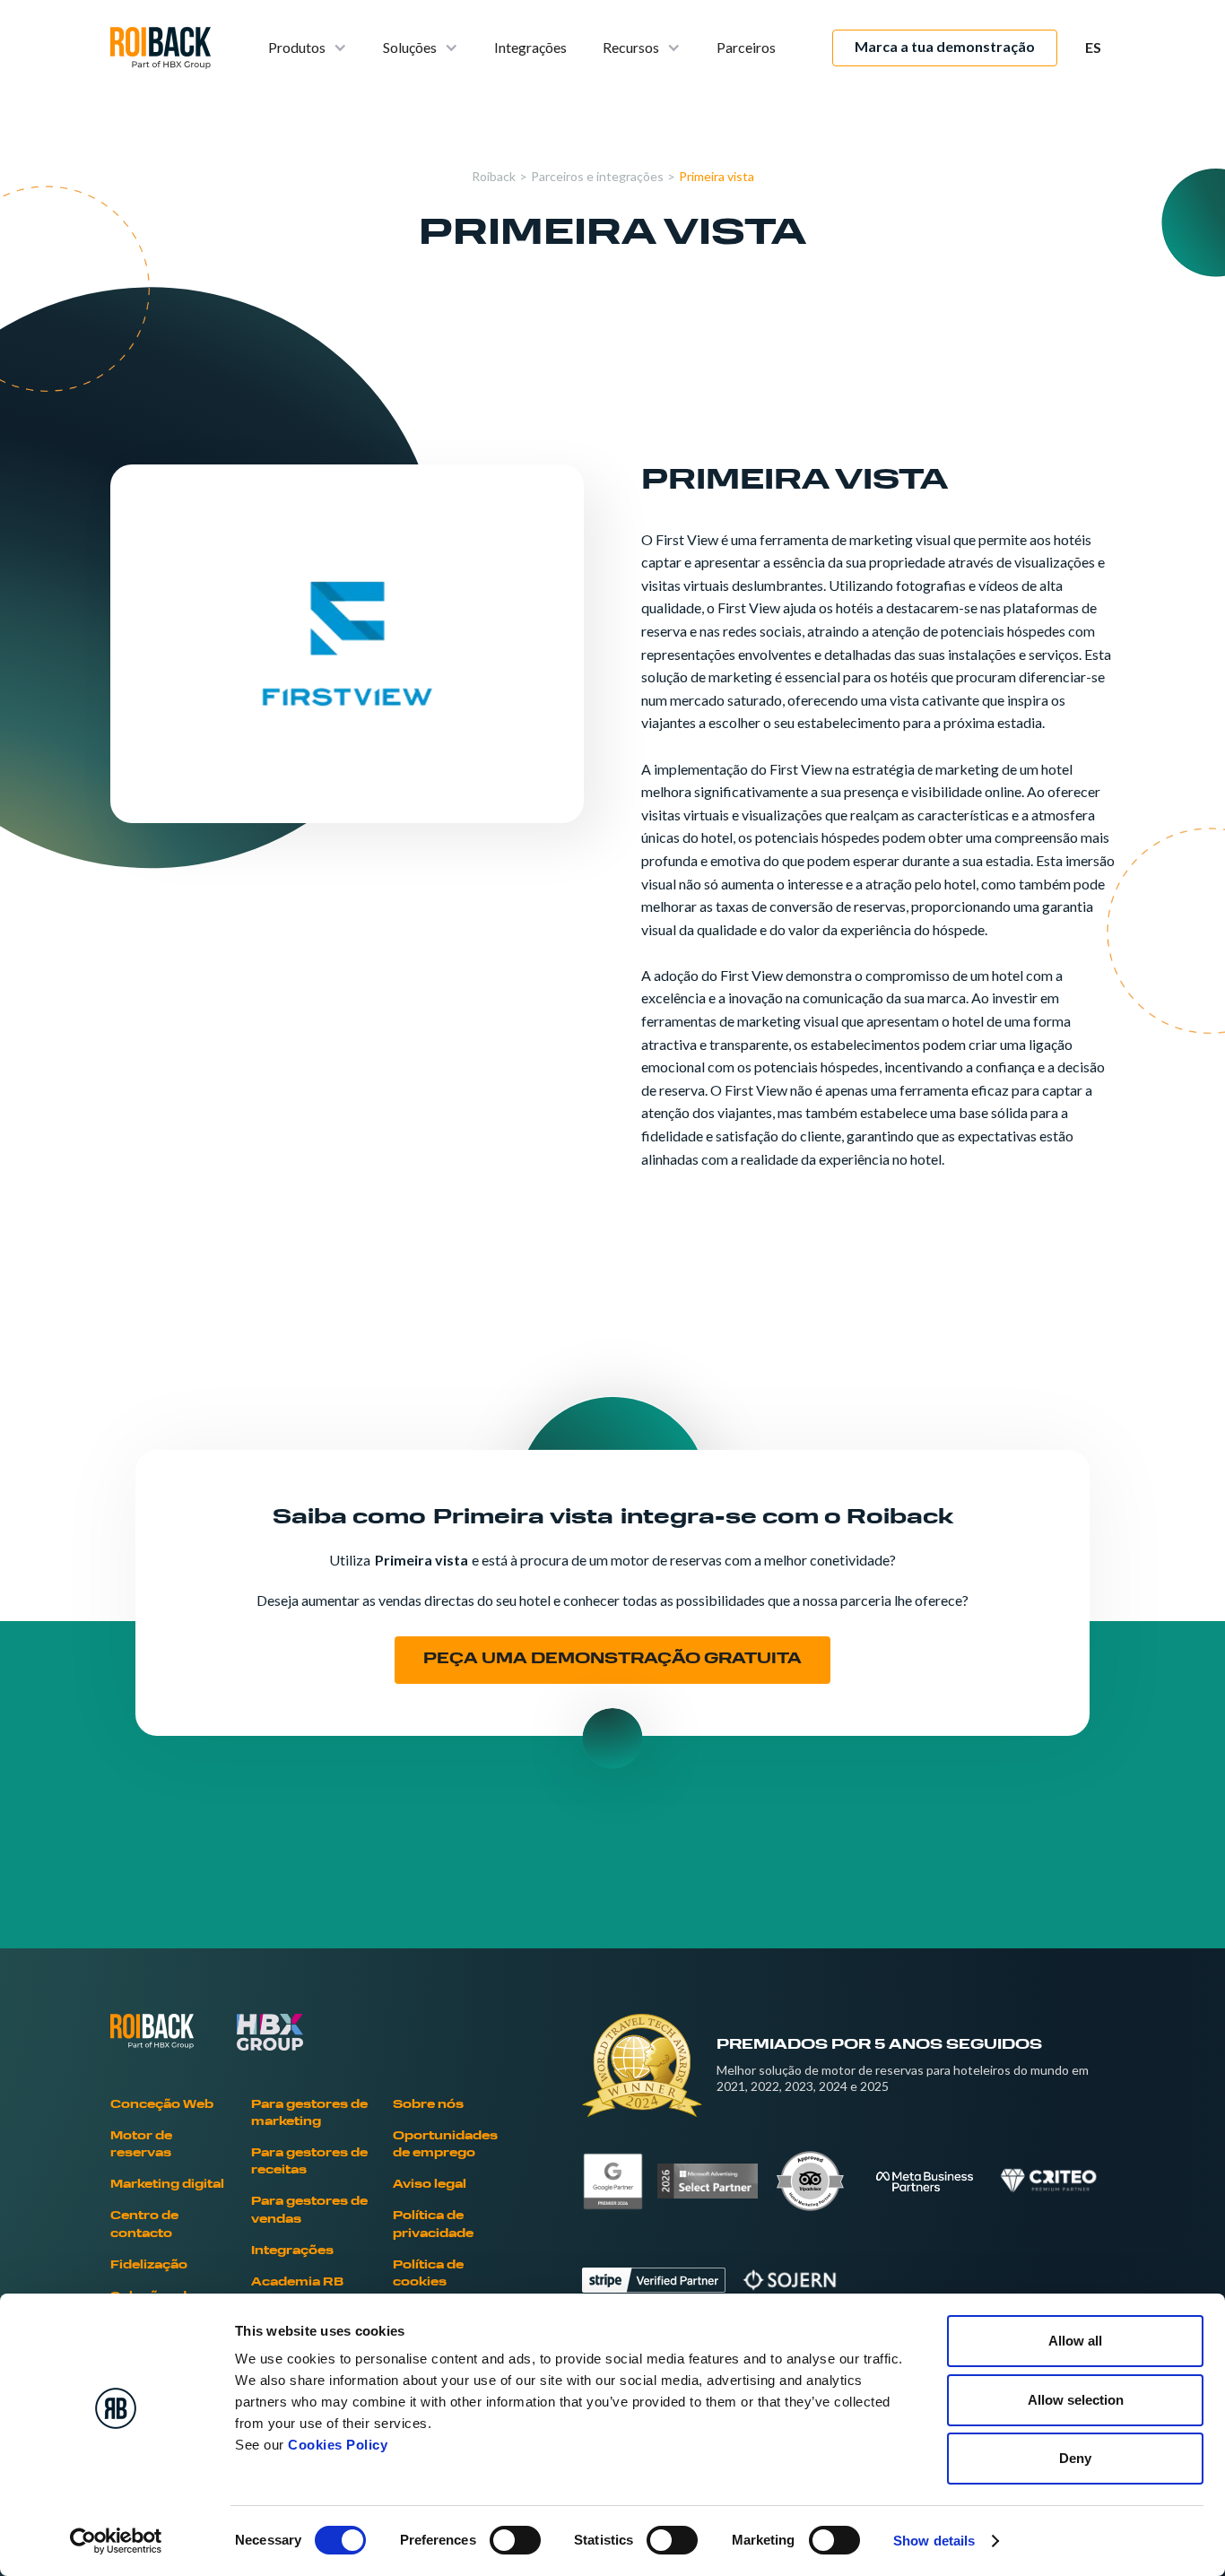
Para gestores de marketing (309, 2114)
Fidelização (149, 2266)
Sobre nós (428, 2105)
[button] (308, 48)
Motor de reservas (141, 2145)
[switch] (515, 2540)
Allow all (1075, 2341)
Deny (1075, 2458)
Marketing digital (167, 2185)
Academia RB (297, 2283)
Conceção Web (162, 2105)
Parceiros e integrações (597, 176)
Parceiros (746, 47)
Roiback (494, 176)
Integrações (530, 47)
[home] (161, 48)
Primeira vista (717, 176)
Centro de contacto (144, 2225)
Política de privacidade (433, 2225)
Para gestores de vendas (309, 2211)
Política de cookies (428, 2274)
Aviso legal (430, 2185)
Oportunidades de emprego (445, 2145)
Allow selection (1076, 2400)
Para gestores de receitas (309, 2162)
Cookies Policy (338, 2445)
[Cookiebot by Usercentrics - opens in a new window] (116, 2541)
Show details (934, 2541)
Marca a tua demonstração (945, 46)
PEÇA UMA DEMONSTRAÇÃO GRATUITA (612, 1660)
